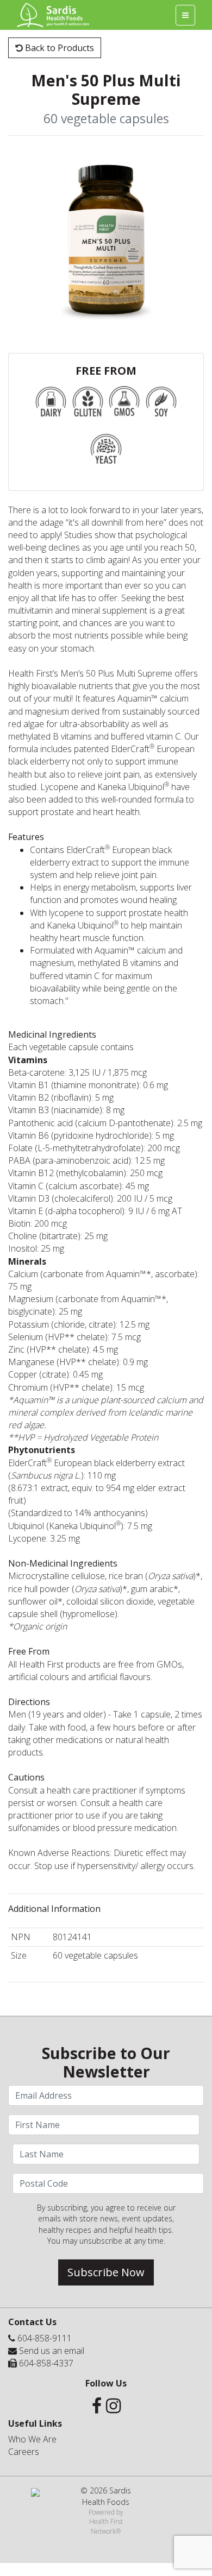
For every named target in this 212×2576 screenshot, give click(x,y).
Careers (24, 2452)
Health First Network (106, 2526)
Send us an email (52, 2351)
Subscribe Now (106, 2272)
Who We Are (32, 2439)
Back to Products (58, 48)
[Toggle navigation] (185, 15)
